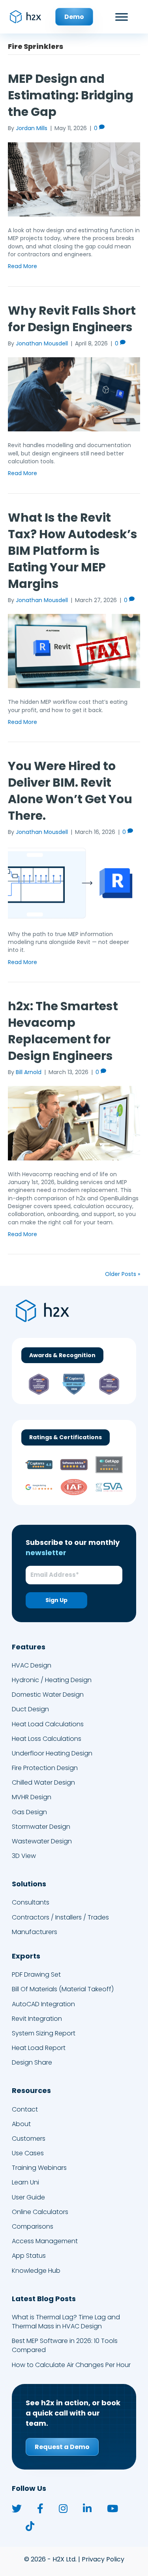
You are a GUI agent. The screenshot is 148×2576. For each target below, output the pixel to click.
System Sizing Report (44, 2033)
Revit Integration (37, 2019)
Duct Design (30, 1710)
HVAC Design (32, 1665)
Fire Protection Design (45, 1768)
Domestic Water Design (48, 1695)
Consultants (31, 1903)
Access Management (45, 2241)
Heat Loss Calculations (47, 1739)
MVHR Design (32, 1797)
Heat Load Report (39, 2048)
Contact (25, 2109)
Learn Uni (25, 2183)
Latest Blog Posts (44, 2299)
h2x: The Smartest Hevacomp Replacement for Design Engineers (63, 1031)
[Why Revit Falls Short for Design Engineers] (74, 394)
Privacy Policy (103, 2560)
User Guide (28, 2197)
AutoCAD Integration (43, 2004)
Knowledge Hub (36, 2271)
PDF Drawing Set (36, 1975)
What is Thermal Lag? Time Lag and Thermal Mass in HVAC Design (66, 2322)
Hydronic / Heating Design (52, 1680)
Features (29, 1647)
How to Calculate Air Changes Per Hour (71, 2365)
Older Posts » (123, 1274)
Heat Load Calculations (48, 1724)
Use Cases (28, 2154)
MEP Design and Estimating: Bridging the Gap (71, 95)
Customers (29, 2139)
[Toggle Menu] (122, 17)
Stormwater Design (41, 1827)
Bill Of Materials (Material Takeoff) (63, 1989)
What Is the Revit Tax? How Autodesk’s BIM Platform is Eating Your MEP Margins (73, 551)
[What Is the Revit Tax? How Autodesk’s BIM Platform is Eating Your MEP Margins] (74, 651)
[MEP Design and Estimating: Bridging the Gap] (74, 179)
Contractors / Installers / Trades (60, 1917)
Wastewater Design (42, 1841)
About (21, 2124)
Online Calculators (40, 2212)
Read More (22, 266)
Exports (26, 1956)
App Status (29, 2256)
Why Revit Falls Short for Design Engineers (72, 319)
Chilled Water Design (43, 1783)
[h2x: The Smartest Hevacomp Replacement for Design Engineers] (74, 1123)
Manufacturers (35, 1932)
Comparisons (33, 2227)
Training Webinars (39, 2168)
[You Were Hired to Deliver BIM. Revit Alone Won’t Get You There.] (74, 883)
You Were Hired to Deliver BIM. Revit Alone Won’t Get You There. (70, 791)
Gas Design (29, 1812)
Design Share (32, 2063)
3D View (24, 1856)
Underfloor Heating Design (52, 1753)
